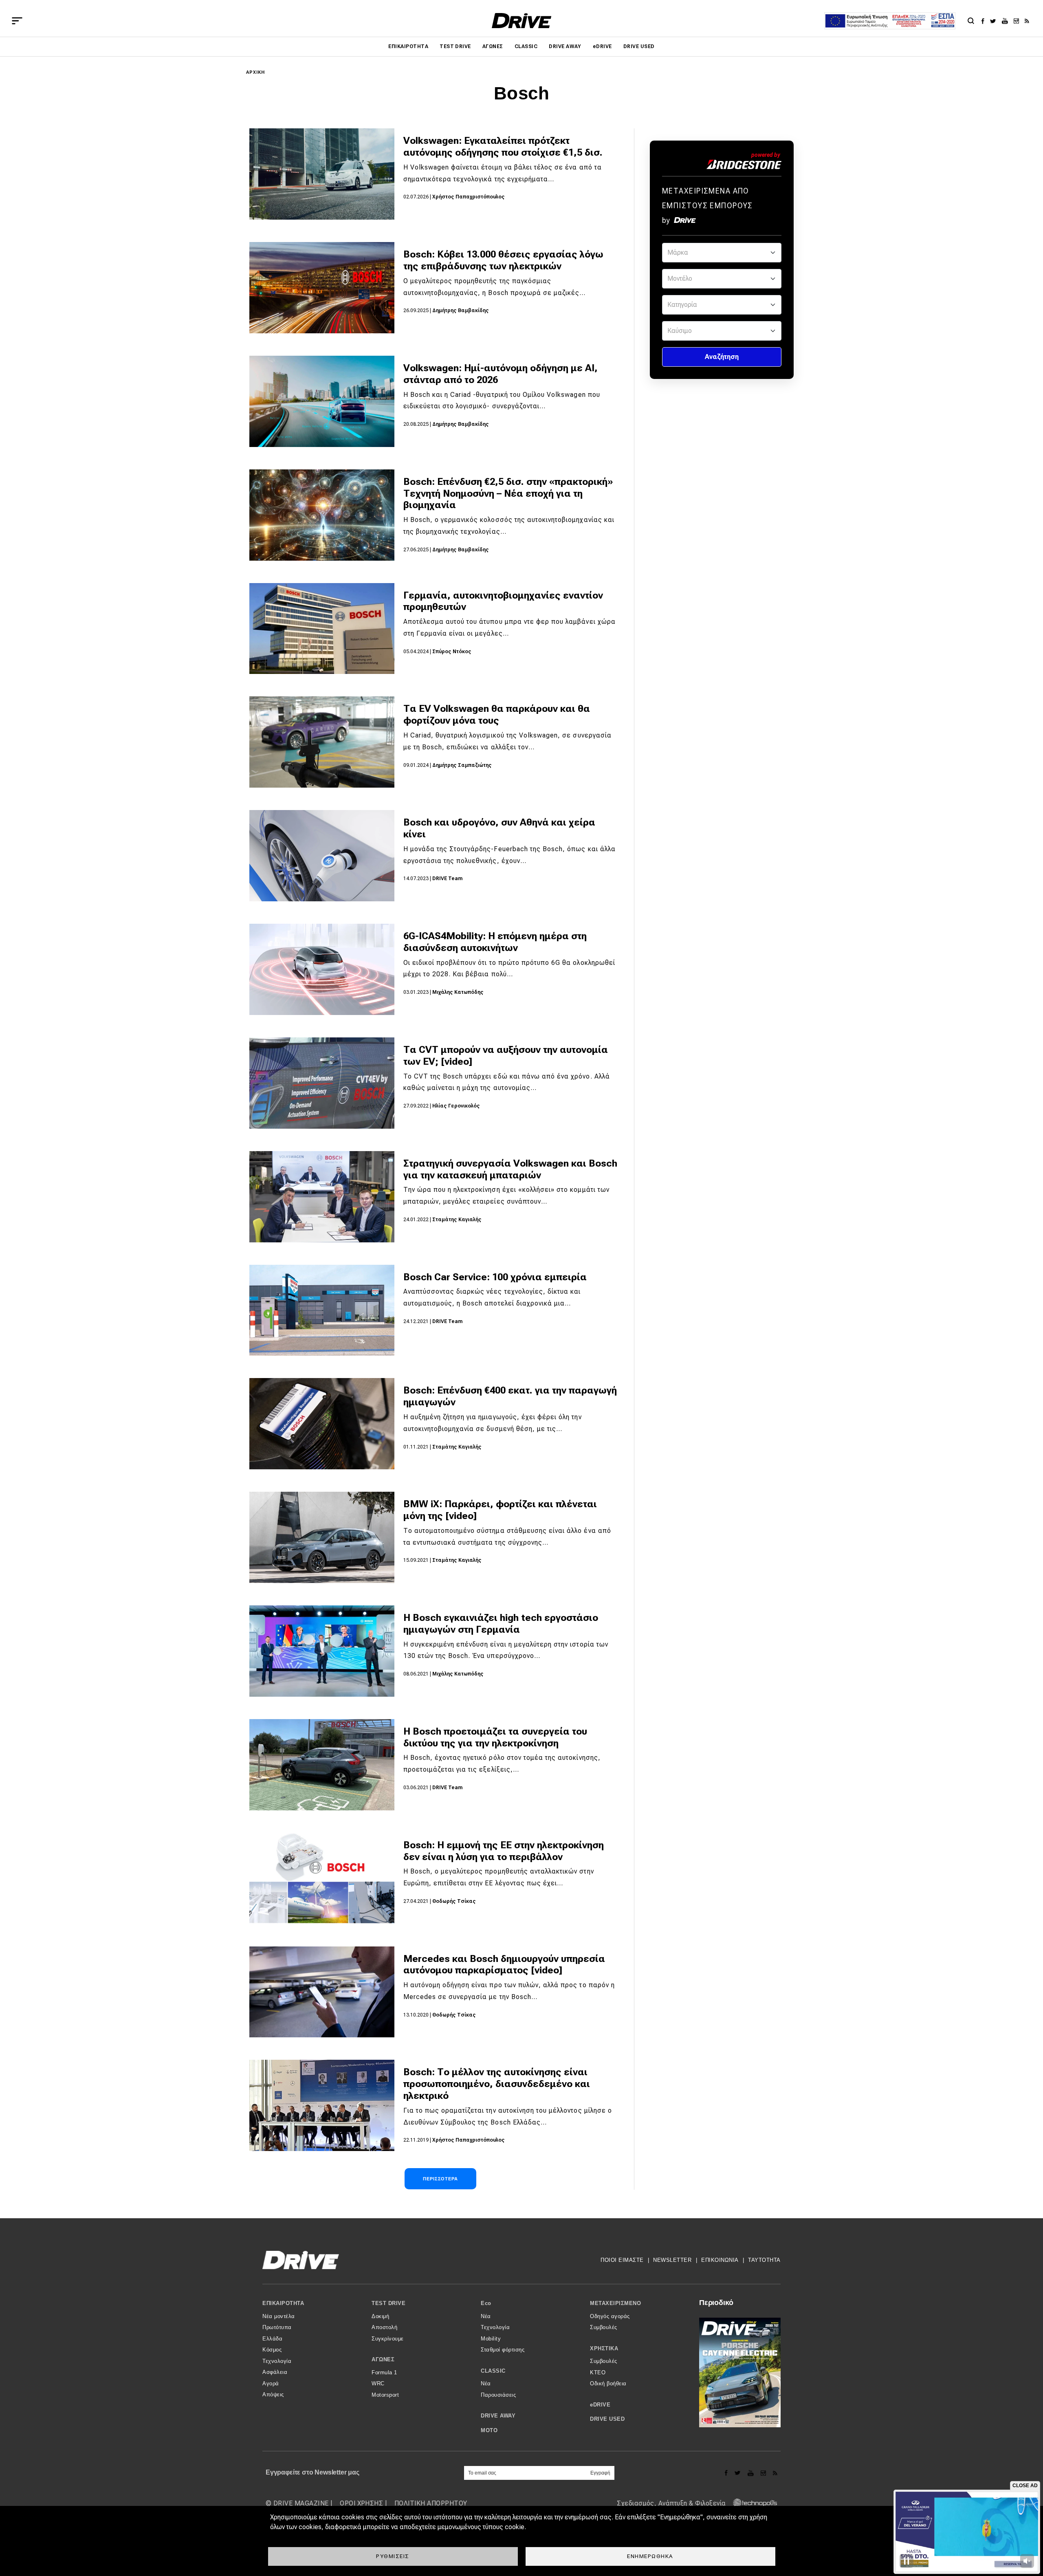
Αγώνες (493, 46)
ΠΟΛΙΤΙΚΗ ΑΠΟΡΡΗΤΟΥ (431, 2503)
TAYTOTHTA (764, 2260)
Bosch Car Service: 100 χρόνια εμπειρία (495, 1277)
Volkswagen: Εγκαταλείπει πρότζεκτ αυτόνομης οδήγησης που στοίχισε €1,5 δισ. (503, 146)
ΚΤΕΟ (598, 2372)
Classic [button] (493, 2371)
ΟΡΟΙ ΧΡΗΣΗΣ (361, 2503)
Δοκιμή (380, 2316)
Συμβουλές (604, 2327)
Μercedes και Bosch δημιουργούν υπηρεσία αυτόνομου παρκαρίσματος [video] (504, 1965)
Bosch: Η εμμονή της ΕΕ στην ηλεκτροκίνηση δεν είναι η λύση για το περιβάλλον (504, 1851)
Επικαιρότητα (408, 46)
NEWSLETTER (672, 2260)
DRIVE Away (565, 46)
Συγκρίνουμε (388, 2339)
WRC (378, 2383)
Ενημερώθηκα (650, 2556)
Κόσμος (272, 2350)
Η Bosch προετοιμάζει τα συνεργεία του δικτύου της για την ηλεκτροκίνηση (495, 1737)
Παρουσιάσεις (498, 2395)
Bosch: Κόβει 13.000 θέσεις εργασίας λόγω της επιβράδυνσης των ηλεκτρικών (503, 260)
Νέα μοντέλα (279, 2316)
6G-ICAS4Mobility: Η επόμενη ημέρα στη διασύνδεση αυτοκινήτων (495, 942)
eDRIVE (602, 46)
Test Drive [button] (388, 2303)
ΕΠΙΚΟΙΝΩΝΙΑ (720, 2260)
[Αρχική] (522, 21)
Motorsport (385, 2395)
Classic (526, 46)
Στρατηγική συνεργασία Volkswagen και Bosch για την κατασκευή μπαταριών (510, 1169)
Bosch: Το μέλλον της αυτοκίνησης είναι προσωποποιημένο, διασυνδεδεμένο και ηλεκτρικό (497, 2084)
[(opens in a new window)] (985, 21)
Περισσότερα (440, 2179)
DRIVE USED (639, 46)
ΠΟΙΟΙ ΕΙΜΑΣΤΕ (622, 2260)
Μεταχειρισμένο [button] (615, 2303)
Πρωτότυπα (277, 2327)
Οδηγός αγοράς (610, 2316)
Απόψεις (273, 2394)
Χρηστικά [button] (604, 2348)
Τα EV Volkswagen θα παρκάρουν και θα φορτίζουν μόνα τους (497, 714)
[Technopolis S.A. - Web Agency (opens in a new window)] (753, 2503)
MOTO (489, 2430)
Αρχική (256, 72)
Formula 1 (384, 2372)
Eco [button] (486, 2303)
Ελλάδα (272, 2339)
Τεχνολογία (277, 2361)
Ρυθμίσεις (393, 2556)
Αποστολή (384, 2327)
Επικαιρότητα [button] (283, 2303)
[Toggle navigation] (17, 21)
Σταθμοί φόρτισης (503, 2350)
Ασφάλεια (275, 2372)
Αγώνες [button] (383, 2359)
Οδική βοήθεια (608, 2383)
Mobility (491, 2339)
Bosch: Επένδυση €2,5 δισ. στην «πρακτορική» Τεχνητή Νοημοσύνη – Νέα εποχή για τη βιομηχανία (508, 493)
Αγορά (271, 2383)
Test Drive (455, 46)
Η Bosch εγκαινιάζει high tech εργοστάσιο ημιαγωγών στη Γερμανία (501, 1624)
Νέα (486, 2316)
